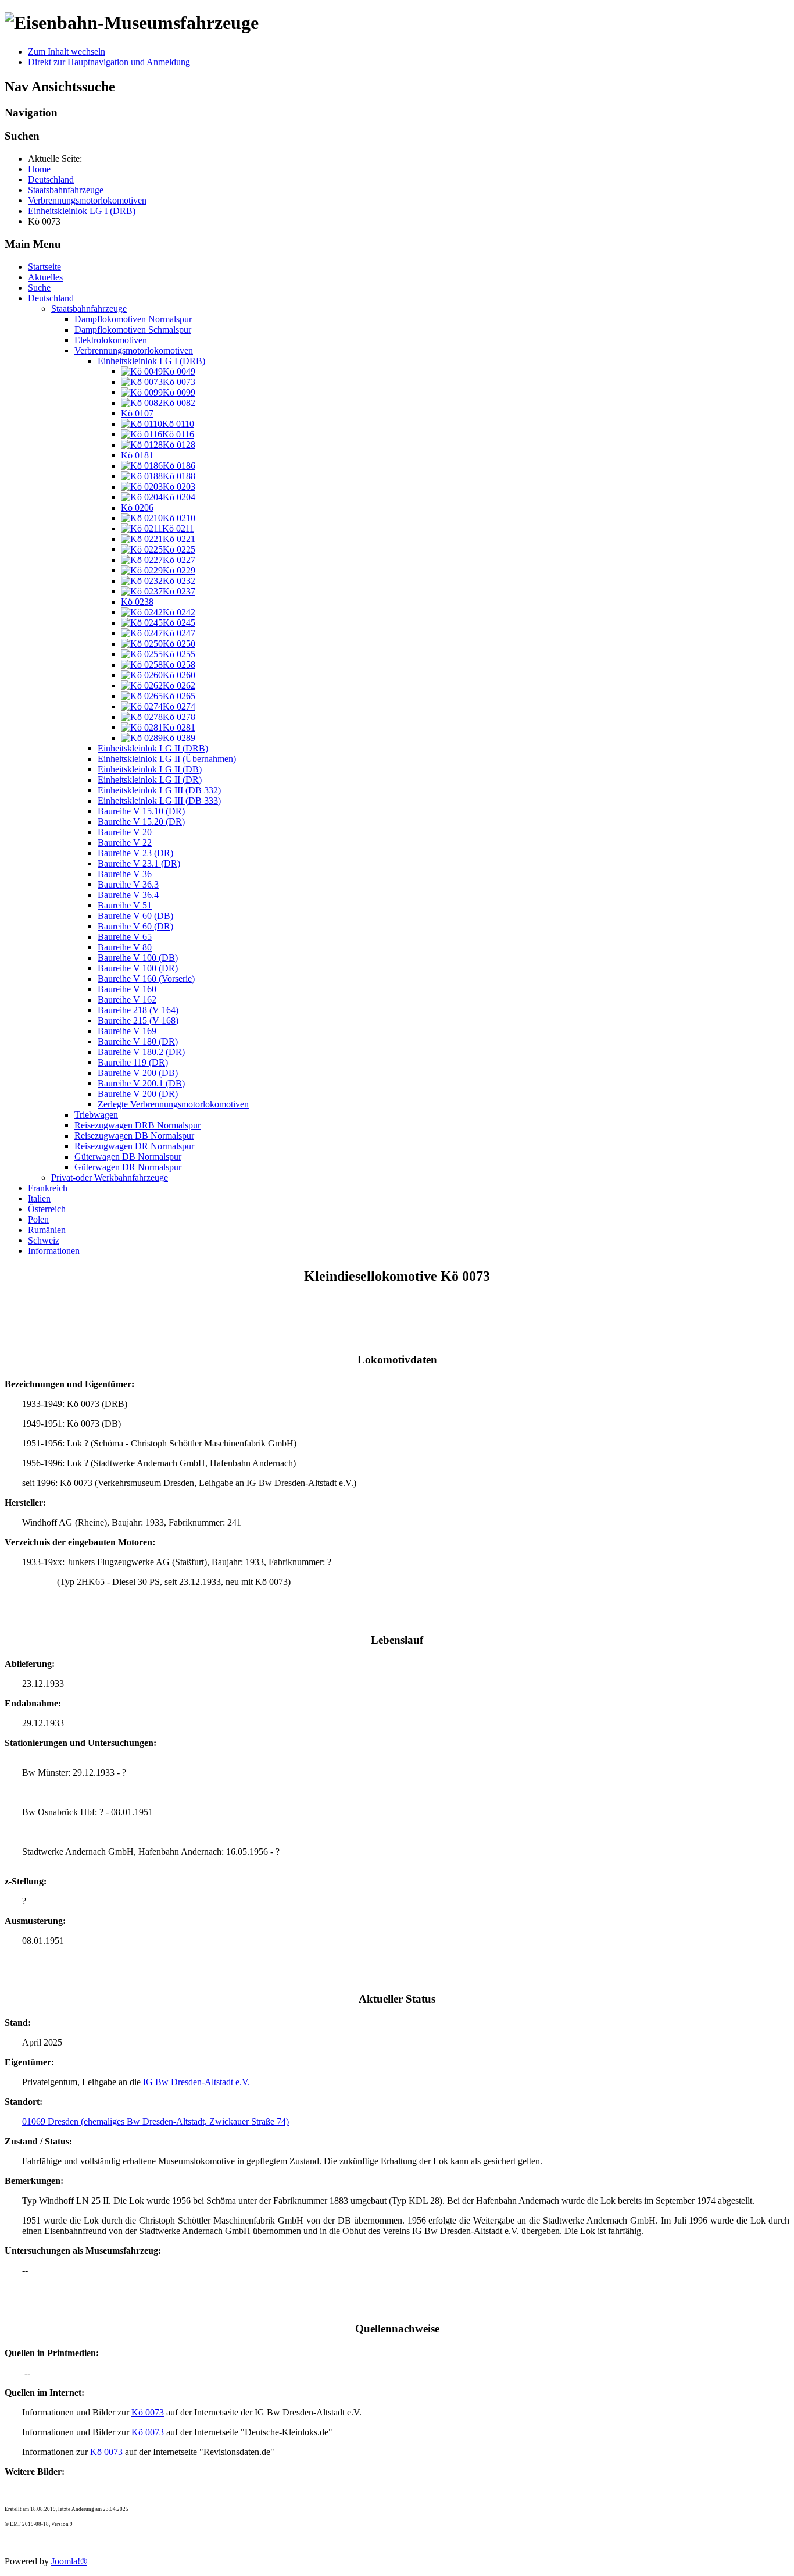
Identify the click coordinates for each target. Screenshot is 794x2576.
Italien (39, 1198)
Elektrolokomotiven (111, 340)
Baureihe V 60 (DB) (135, 916)
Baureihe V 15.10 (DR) (141, 811)
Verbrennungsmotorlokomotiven (134, 350)
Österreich (47, 1209)
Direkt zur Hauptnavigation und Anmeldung (109, 62)
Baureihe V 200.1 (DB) (141, 1083)
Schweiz (44, 1240)
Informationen (54, 1251)
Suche (39, 288)
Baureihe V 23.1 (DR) (139, 863)
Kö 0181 (137, 455)
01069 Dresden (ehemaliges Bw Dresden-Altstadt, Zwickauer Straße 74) (155, 2121)
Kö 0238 (137, 602)
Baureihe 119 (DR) (133, 1062)
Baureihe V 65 (125, 937)
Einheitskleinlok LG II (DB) (150, 769)
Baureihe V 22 (125, 842)
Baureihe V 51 (125, 905)
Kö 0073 (148, 2412)
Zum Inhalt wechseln (67, 51)
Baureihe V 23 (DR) (135, 853)
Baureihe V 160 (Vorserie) (146, 979)
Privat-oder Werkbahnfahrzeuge (110, 1177)
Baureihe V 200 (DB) (138, 1073)
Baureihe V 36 (125, 874)
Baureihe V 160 (127, 989)
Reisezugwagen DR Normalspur (134, 1146)
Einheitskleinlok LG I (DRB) (151, 361)
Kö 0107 (137, 413)
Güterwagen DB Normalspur (128, 1157)
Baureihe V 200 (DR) (138, 1094)
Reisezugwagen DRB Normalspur (137, 1125)
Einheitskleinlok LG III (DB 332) (159, 790)
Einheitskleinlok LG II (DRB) (153, 748)
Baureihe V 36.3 (128, 884)
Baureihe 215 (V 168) (138, 1020)
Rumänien (47, 1230)
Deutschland (51, 298)
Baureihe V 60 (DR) (135, 926)
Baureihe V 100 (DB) (138, 958)
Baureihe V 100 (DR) (138, 968)
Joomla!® (69, 2561)
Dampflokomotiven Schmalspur (133, 329)
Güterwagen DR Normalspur (128, 1167)
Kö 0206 (137, 507)
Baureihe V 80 (125, 947)
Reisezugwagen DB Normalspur (134, 1136)
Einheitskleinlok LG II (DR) (150, 780)
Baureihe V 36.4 (128, 895)
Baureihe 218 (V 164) (138, 1010)
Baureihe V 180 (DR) (138, 1041)
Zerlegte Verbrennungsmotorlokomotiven (173, 1104)
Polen (38, 1219)
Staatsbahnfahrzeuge (89, 309)
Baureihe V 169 (127, 1031)
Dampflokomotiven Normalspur (133, 319)
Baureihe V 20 (125, 832)
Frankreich (48, 1188)
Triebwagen (96, 1115)
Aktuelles (45, 277)
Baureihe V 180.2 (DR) (141, 1052)
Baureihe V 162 (127, 1000)
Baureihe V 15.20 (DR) (141, 822)
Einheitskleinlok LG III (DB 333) (159, 801)
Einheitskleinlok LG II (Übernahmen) (167, 759)
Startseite (44, 267)
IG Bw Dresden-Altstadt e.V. (196, 2082)
